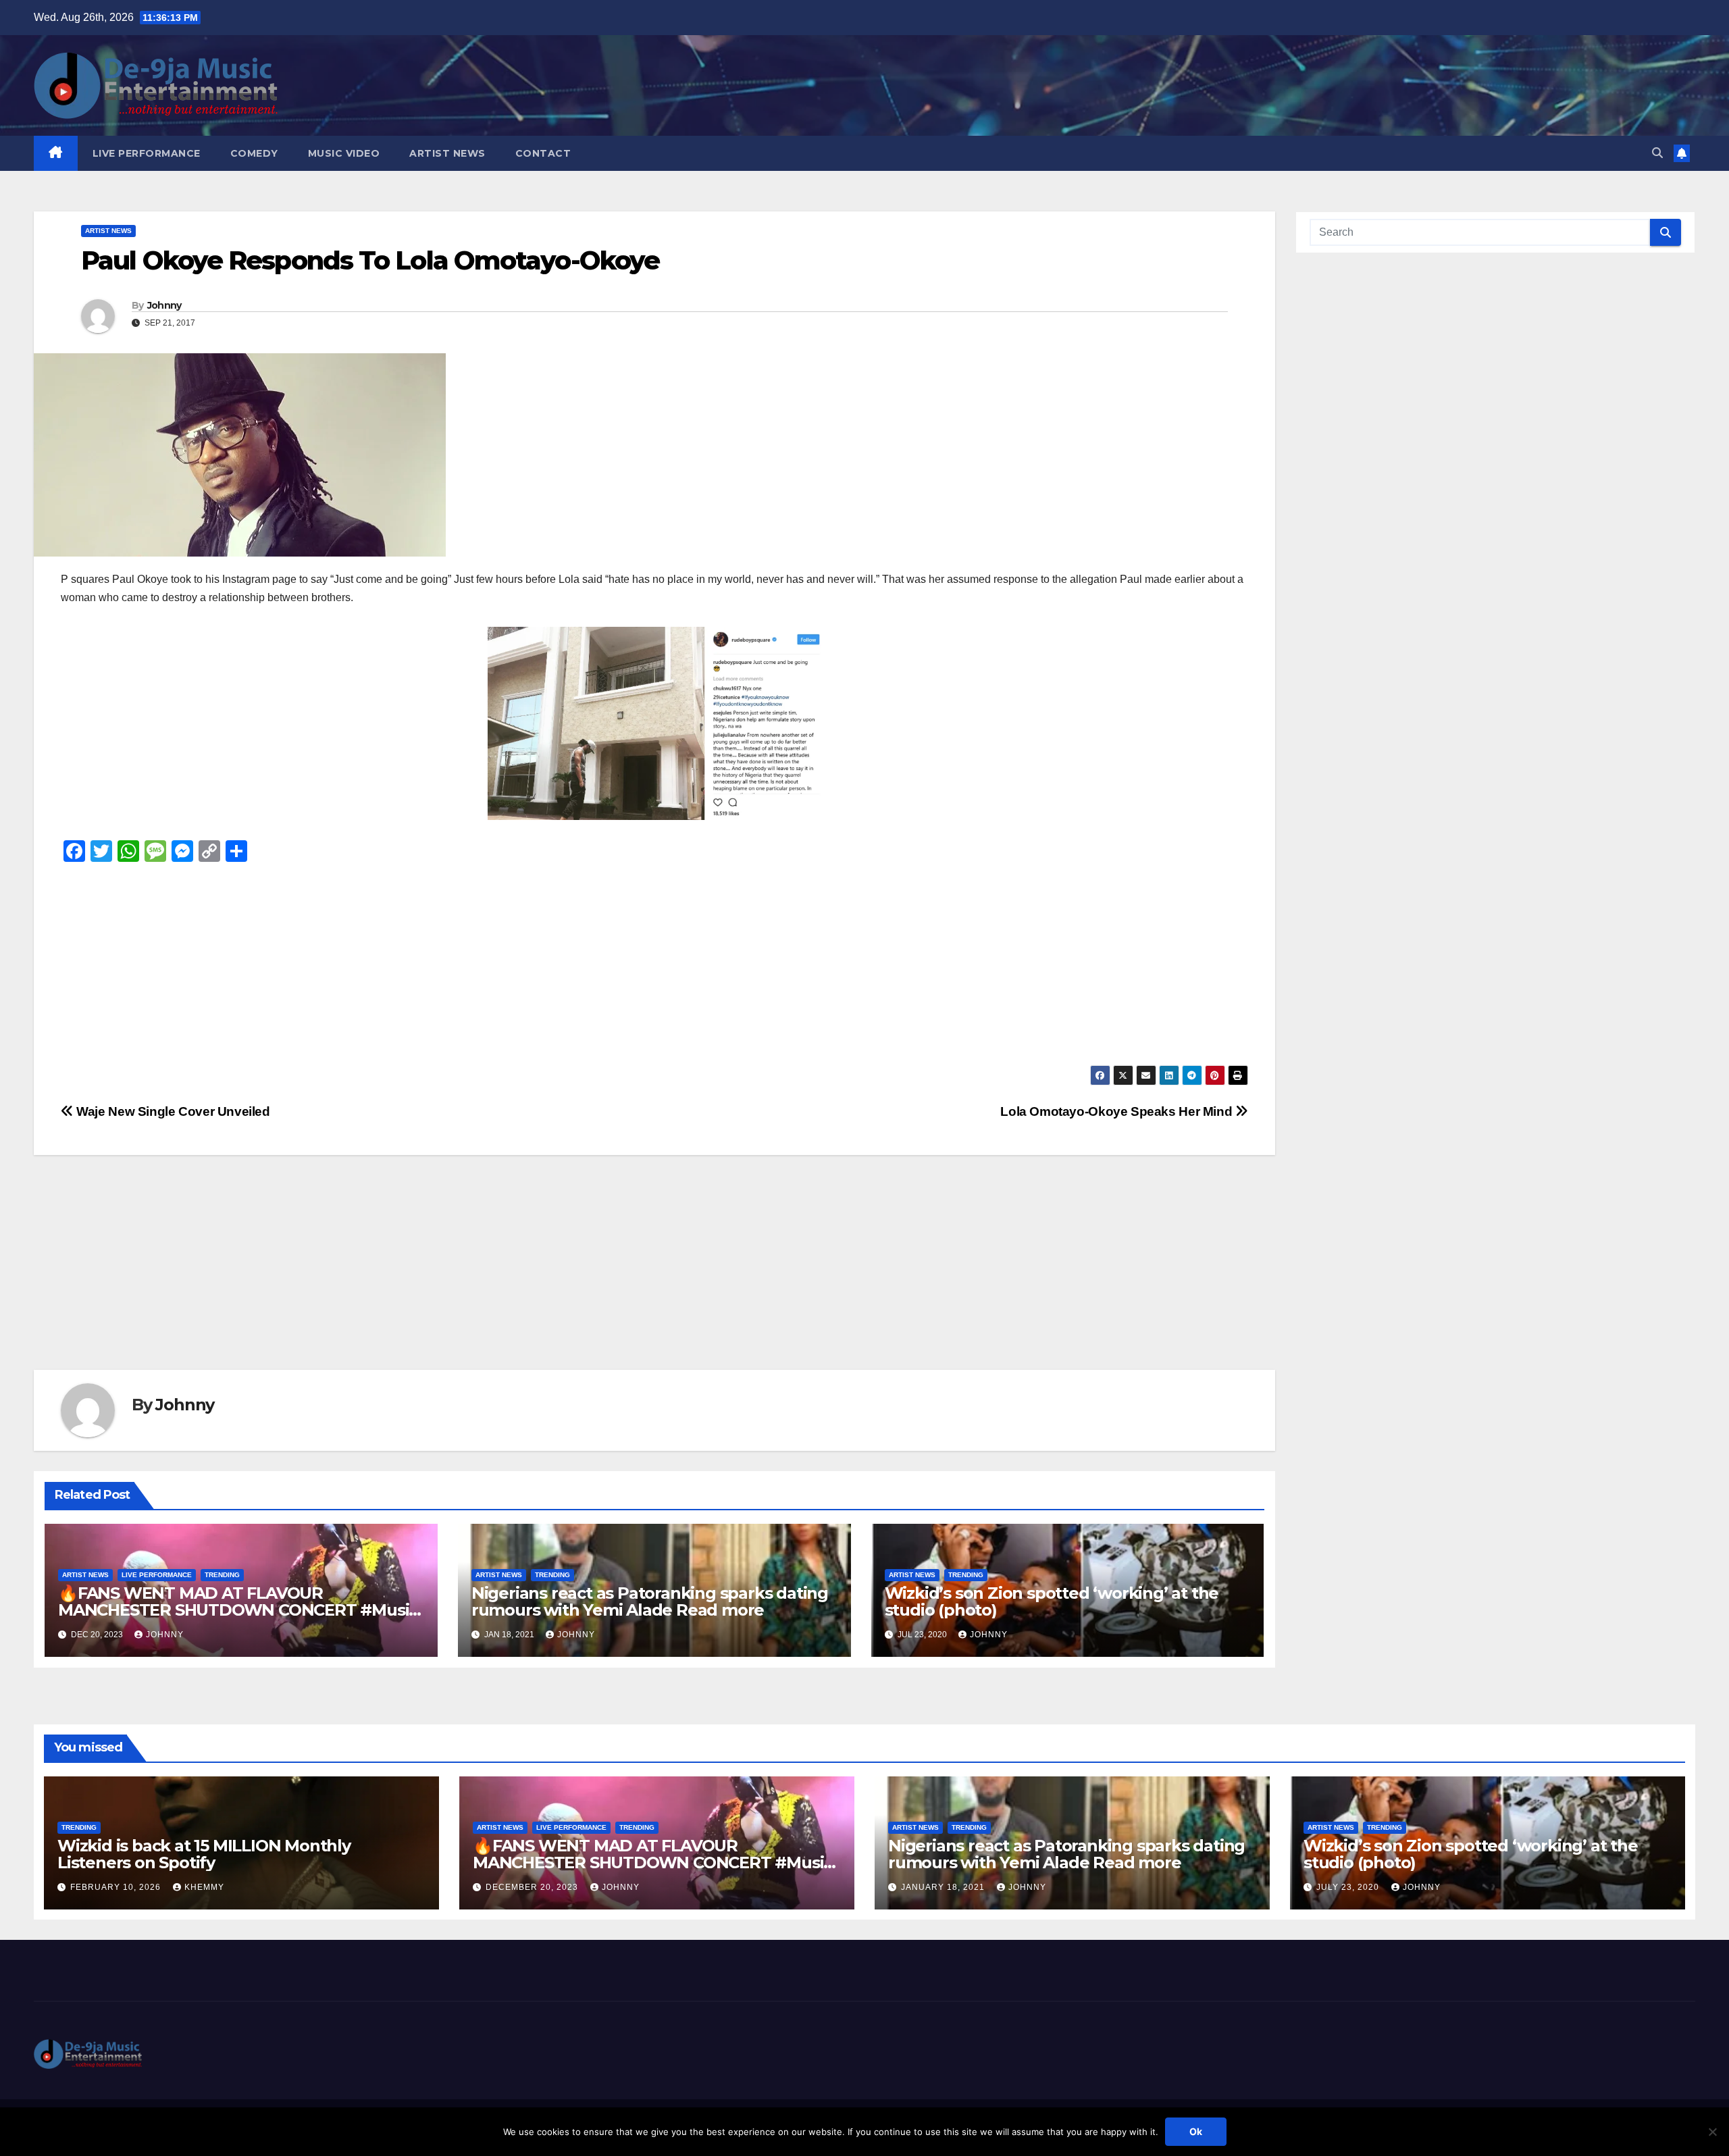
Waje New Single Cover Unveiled (172, 1111)
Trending (222, 1575)
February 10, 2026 (117, 1887)
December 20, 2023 (533, 1887)
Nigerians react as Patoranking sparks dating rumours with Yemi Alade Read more (650, 1601)
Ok (1196, 2131)
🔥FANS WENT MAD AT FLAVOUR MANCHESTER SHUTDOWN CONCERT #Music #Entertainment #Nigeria (238, 1610)
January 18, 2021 (944, 1887)
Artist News (447, 153)
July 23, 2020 (1349, 1887)
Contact (543, 153)
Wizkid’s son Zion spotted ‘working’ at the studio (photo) (1052, 1601)
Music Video (344, 153)
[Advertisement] (466, 971)
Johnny (164, 305)
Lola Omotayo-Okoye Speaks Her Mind (1118, 1111)
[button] (1657, 153)
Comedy (254, 153)
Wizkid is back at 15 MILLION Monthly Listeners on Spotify (204, 1854)
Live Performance (147, 153)
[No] (1712, 2132)
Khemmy (204, 1887)
